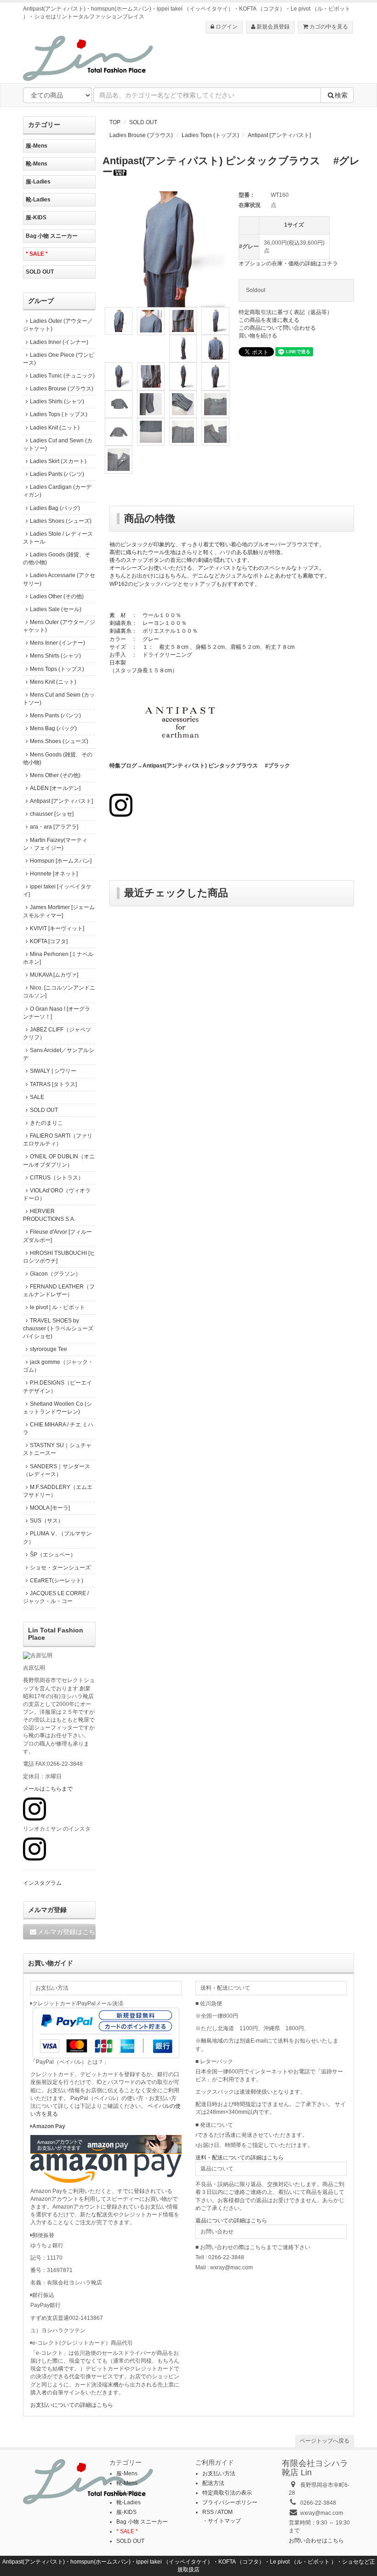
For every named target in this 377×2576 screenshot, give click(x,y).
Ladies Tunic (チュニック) (62, 376)
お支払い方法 (219, 2473)
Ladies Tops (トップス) (210, 135)
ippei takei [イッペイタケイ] (57, 890)
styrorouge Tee (49, 1349)
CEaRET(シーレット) (57, 1580)
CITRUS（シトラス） (57, 1178)
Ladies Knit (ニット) (55, 428)
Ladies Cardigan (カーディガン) (57, 491)
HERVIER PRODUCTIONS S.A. (49, 1215)
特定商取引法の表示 (227, 2493)
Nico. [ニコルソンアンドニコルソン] (59, 992)
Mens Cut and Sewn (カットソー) (59, 699)
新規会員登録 (272, 27)
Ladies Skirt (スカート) (58, 461)
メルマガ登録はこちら (66, 1932)
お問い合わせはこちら (316, 2541)
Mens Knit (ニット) (53, 682)
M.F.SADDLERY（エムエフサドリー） (58, 1491)
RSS (208, 2512)
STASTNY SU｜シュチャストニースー (57, 1449)
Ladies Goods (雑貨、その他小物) (57, 558)
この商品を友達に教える (269, 320)
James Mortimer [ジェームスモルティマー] (59, 911)
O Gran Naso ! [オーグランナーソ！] (57, 1013)
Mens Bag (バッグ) (53, 728)
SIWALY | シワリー (53, 1071)
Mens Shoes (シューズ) (59, 741)
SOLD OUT (143, 122)
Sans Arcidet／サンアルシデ (59, 1054)
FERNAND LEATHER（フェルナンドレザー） (59, 1291)
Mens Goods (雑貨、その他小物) (58, 758)
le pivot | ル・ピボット (57, 1307)
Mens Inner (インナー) (57, 643)
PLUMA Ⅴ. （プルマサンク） (57, 1537)
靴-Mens (37, 164)
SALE (37, 1097)
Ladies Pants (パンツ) (57, 474)
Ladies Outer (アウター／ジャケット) (58, 325)
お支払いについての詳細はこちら (72, 2405)
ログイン (226, 27)
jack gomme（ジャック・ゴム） (58, 1366)
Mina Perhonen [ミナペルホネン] (58, 958)
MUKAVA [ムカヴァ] (54, 975)
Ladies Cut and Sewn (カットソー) (58, 444)
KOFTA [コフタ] (49, 941)
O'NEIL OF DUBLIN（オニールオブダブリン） (59, 1160)
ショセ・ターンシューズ (60, 1568)
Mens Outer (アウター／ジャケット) (59, 626)
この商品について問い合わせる (277, 328)
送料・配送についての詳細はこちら (240, 2158)
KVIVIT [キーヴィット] (57, 928)
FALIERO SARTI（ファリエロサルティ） (58, 1140)
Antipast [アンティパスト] (279, 135)
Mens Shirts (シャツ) (55, 656)
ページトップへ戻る (325, 2441)
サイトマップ (224, 2521)
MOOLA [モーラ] (50, 1508)
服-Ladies (38, 182)
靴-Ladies (38, 200)
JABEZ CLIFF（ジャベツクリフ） (57, 1033)
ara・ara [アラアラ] (54, 827)
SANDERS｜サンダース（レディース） (57, 1470)
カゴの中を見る (328, 27)
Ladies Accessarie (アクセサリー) (59, 579)
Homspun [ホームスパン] (61, 861)
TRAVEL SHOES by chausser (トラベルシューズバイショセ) (58, 1328)
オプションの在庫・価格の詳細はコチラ (288, 263)
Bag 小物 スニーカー (52, 236)
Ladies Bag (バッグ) (55, 508)
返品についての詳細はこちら (231, 2221)
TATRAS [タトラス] (53, 1084)
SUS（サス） (47, 1521)
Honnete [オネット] (54, 874)
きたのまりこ (46, 1123)
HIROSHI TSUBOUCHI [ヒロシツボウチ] (59, 1257)
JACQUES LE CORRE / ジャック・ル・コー (56, 1597)
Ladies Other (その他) (57, 596)
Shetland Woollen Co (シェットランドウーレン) (57, 1408)
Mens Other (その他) (55, 775)
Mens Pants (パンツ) (55, 716)
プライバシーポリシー (230, 2502)
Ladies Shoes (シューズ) (61, 521)
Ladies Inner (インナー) (59, 342)
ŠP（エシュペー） (53, 1555)
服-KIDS (36, 218)
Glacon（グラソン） (55, 1274)
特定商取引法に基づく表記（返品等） (286, 312)
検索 (341, 95)
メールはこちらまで (48, 1789)
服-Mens (37, 146)
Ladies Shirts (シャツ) (57, 401)
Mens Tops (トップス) (57, 669)
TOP (115, 122)
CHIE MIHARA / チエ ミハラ (58, 1428)
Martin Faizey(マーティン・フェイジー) (55, 844)
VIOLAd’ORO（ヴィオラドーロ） (57, 1194)
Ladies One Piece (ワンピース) (59, 359)
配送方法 (213, 2483)
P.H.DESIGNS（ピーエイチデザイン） (57, 1387)
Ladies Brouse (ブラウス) (141, 135)
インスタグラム (42, 1883)
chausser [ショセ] (52, 814)
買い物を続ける (258, 336)
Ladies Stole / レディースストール (58, 538)
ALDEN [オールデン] (55, 788)
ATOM (225, 2512)
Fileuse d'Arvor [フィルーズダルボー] (57, 1236)
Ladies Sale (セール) (56, 609)
